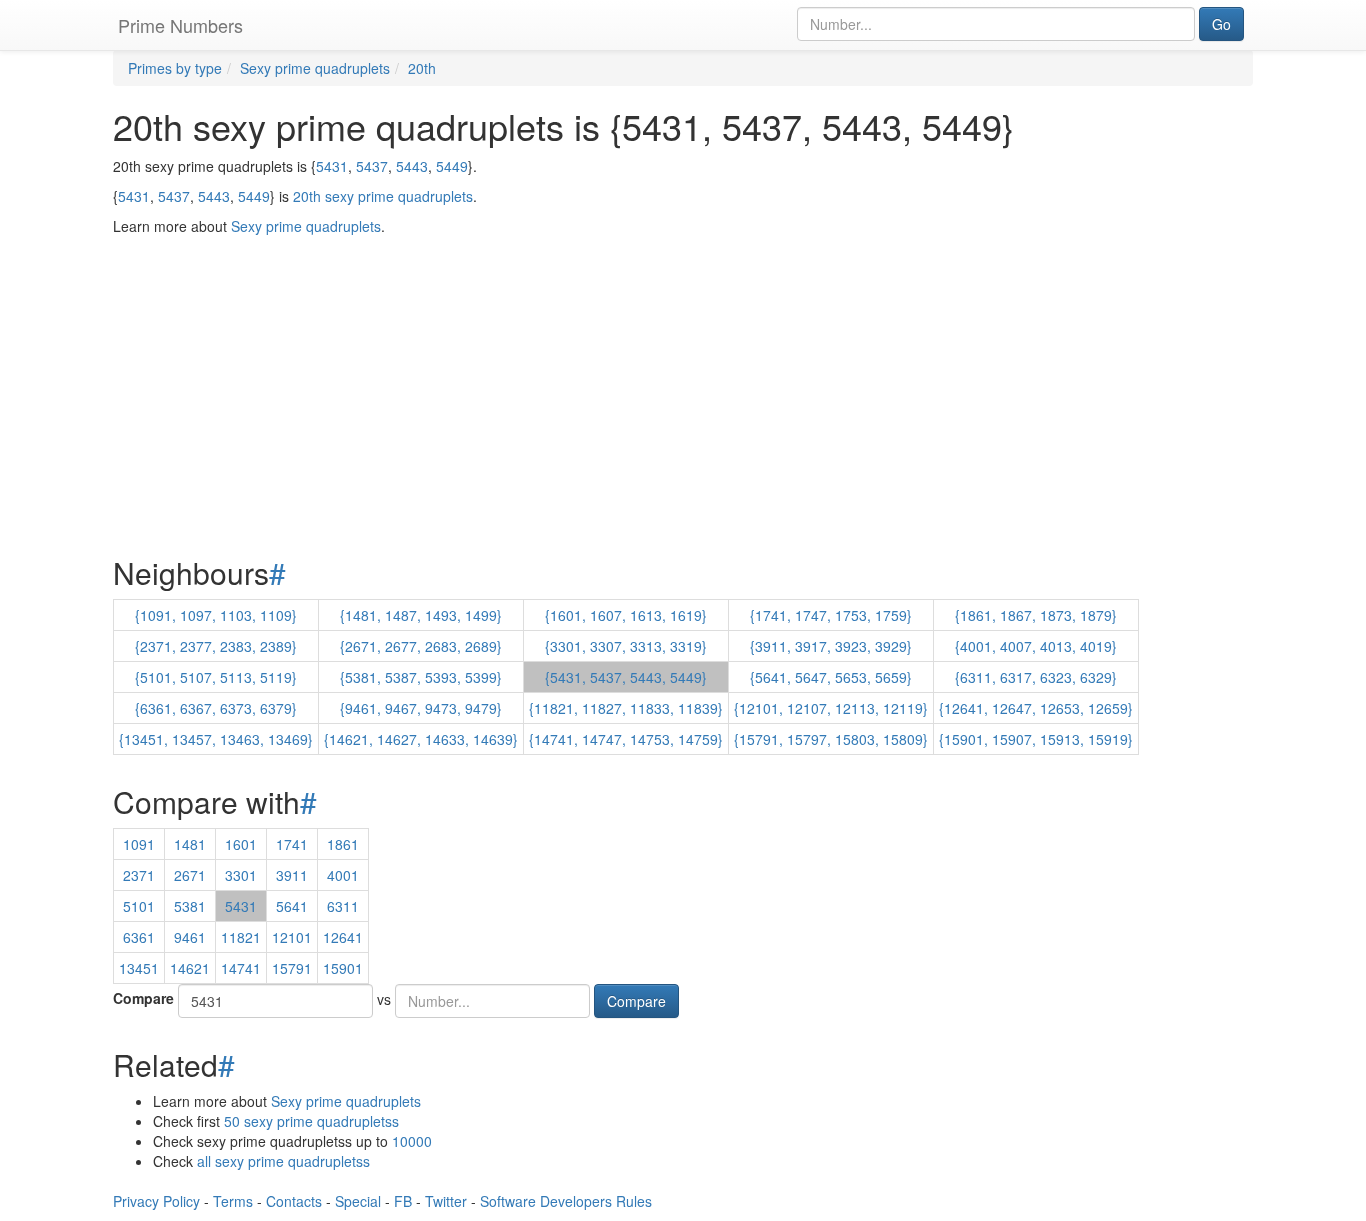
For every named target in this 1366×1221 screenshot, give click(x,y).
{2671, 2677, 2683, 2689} (421, 646)
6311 (343, 906)
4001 (343, 875)
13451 (139, 968)
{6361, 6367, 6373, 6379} (216, 708)
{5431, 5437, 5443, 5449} (626, 677)
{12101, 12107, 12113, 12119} (831, 708)
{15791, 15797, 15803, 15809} (831, 739)
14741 (241, 968)
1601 (241, 844)
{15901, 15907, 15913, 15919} (1036, 739)
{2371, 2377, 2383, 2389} (216, 646)
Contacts (294, 1201)
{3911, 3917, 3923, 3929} (831, 646)
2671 (190, 875)
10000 (412, 1141)
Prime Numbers (180, 25)
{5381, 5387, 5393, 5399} (421, 677)
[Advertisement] (683, 346)
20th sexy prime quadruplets (383, 196)
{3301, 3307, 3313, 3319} (626, 646)
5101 (139, 906)
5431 (332, 166)
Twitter (446, 1201)
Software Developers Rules (566, 1201)
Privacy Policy (156, 1201)
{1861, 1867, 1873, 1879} (1036, 615)
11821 (241, 937)
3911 (292, 875)
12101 (292, 937)
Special (358, 1201)
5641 (292, 906)
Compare (143, 998)
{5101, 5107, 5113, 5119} (216, 677)
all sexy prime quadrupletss (283, 1161)
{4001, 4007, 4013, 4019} (1036, 646)
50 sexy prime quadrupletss (311, 1121)
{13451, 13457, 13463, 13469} (216, 739)
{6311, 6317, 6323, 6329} (1036, 677)
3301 (241, 875)
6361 (139, 937)
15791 (292, 968)
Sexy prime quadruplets (346, 1101)
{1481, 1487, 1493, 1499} (421, 615)
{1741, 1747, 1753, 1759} (831, 615)
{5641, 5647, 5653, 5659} (831, 677)
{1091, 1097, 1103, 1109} (216, 615)
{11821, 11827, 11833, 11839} (626, 708)
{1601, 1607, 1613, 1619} (626, 615)
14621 (190, 968)
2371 (139, 875)
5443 (412, 166)
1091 (139, 844)
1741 (292, 844)
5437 (372, 166)
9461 (190, 937)
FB (403, 1201)
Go (1221, 24)
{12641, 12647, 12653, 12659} (1036, 708)
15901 (343, 968)
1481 (190, 844)
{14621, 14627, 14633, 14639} (421, 739)
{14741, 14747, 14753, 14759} (626, 739)
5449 (452, 166)
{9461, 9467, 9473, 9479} (421, 708)
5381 (190, 906)
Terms (233, 1201)
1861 (343, 844)
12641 (343, 937)
